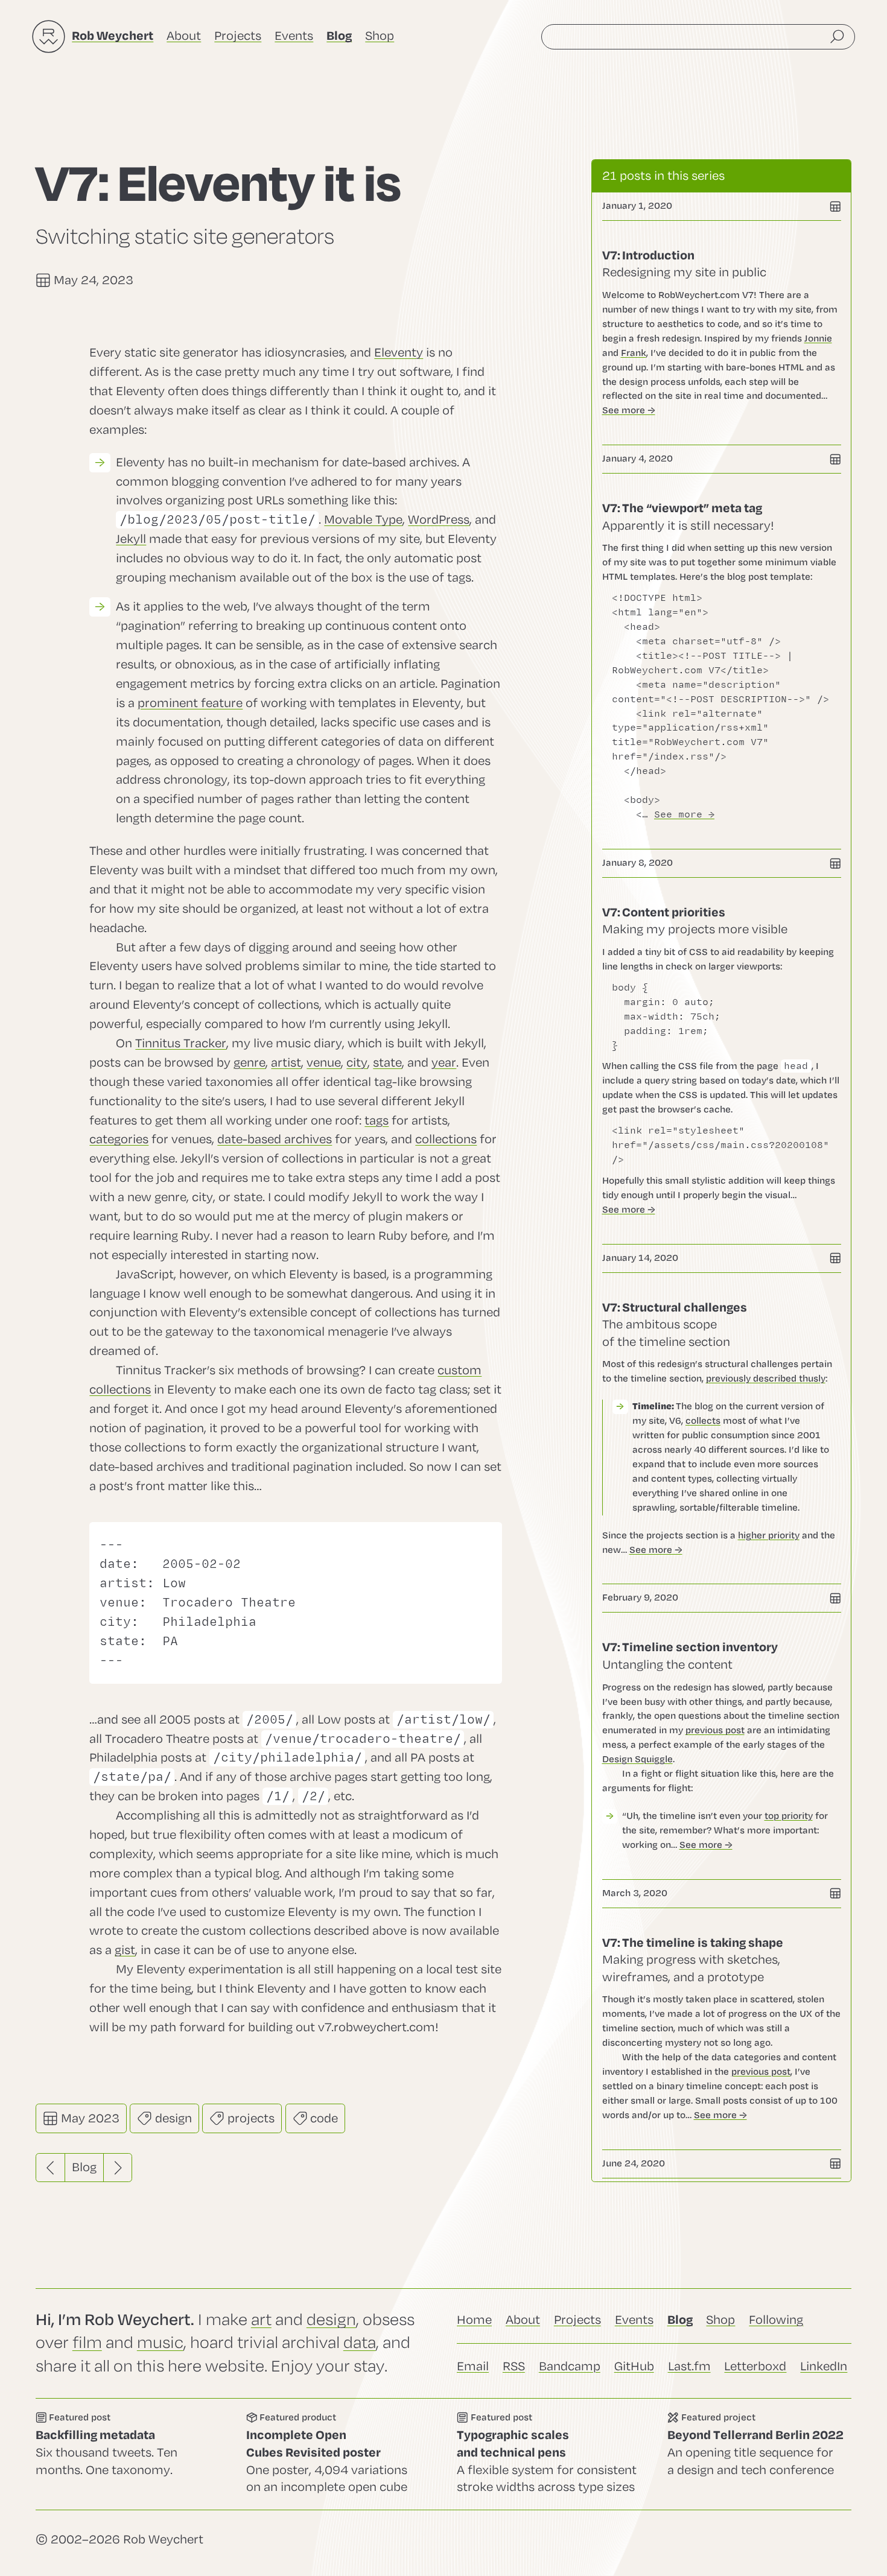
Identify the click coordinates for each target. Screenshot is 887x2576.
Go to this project (759, 2454)
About (184, 36)
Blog (84, 2167)
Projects (238, 36)
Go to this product (338, 2454)
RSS (514, 2366)
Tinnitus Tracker (181, 1043)
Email (473, 2366)
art (261, 2320)
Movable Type (363, 520)
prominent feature (190, 703)
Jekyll (131, 539)
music (160, 2343)
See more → (629, 410)
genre (250, 1063)
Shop (380, 36)
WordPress (439, 520)
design (172, 2118)
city (357, 1063)
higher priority (769, 1535)
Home (474, 2320)
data (360, 2343)
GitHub (634, 2366)
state (387, 1063)
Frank (634, 353)
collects (703, 1421)
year (444, 1063)
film (87, 2343)
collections (446, 1139)
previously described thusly (766, 1378)
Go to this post (721, 333)
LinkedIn (824, 2366)
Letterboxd (755, 2366)
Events (294, 36)
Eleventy (399, 353)
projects (250, 2118)
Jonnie (818, 338)
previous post (715, 1730)
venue (324, 1063)
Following (776, 2320)
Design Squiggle (637, 1759)
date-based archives (275, 1139)
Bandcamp (570, 2366)
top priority (789, 1816)
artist (286, 1063)
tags (377, 1121)
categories (119, 1139)
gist (125, 1950)
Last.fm (689, 2366)
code (323, 2118)
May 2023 (89, 2118)
